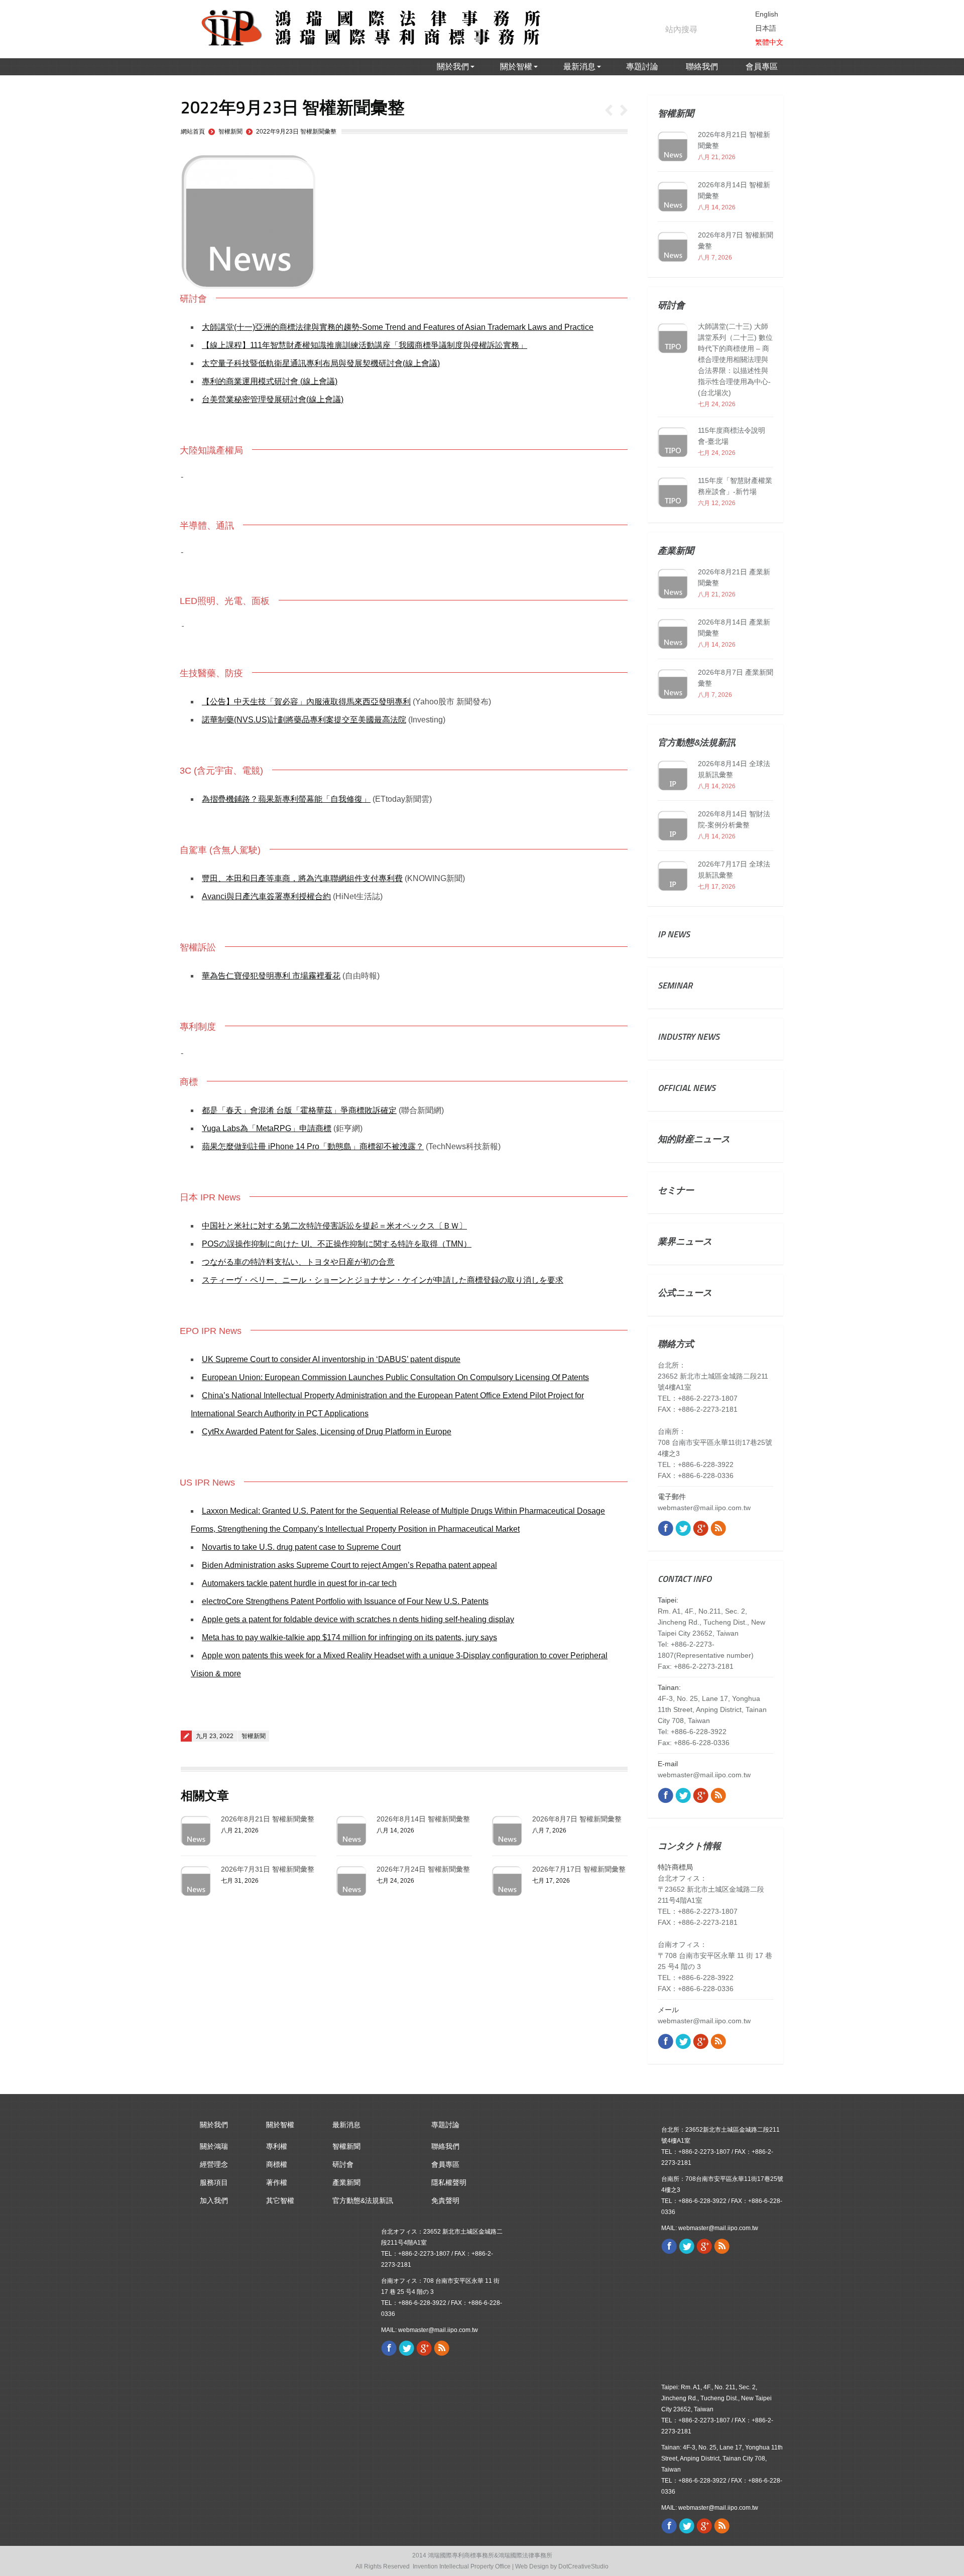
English (767, 14)
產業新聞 (346, 2182)
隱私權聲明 (449, 2182)
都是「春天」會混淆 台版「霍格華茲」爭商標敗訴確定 (299, 1110)
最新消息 (346, 2125)
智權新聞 (230, 132)
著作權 (277, 2182)
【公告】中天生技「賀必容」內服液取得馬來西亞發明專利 (306, 702)
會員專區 (445, 2164)
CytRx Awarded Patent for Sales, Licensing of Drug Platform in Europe (327, 1432)
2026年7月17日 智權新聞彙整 (579, 1869)
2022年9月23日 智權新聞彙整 (296, 132)
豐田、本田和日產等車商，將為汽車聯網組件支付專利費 (302, 878)
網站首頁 (193, 132)
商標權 (277, 2164)
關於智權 (280, 2125)
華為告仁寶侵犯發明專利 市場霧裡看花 (271, 976)
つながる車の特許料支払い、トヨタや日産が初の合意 (298, 1262)
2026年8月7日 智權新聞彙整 (577, 1819)
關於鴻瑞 (214, 2146)
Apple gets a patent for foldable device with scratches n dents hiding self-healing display (358, 1619)
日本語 (766, 28)
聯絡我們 (445, 2146)
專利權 (277, 2146)
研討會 (343, 2164)
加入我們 (214, 2200)
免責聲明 (445, 2200)
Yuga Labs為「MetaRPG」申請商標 (267, 1128)
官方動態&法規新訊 (363, 2200)
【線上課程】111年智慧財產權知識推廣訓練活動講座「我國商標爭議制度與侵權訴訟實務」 (365, 345)
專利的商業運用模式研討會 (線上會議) (270, 381)
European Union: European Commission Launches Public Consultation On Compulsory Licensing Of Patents (395, 1377)
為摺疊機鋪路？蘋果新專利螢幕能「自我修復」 (286, 799)
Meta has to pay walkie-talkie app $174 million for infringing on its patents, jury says (349, 1637)
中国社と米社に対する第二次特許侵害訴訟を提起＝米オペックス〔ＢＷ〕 (334, 1226)
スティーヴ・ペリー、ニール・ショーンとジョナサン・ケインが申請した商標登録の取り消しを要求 (383, 1280)
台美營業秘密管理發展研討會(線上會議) (273, 399)
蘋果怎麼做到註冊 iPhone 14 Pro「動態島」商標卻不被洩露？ (313, 1146)
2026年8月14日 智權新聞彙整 (423, 1819)
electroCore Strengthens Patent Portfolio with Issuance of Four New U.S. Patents (345, 1601)
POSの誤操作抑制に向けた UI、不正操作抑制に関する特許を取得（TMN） (337, 1244)
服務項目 (214, 2182)
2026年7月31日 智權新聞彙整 (268, 1869)
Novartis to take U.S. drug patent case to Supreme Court (301, 1547)
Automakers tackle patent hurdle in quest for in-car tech (299, 1583)
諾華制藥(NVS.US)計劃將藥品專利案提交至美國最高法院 (304, 720)
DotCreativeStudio (583, 2566)
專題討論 (445, 2125)
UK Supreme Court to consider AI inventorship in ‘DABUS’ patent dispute (331, 1359)
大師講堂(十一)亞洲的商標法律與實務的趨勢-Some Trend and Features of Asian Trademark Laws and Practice (398, 327)
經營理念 (214, 2164)
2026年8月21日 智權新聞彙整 (268, 1819)
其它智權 (280, 2200)
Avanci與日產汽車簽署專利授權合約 (266, 896)
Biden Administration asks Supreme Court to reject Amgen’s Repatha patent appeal (349, 1565)
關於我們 (214, 2125)
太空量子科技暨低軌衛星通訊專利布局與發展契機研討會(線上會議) (321, 363)
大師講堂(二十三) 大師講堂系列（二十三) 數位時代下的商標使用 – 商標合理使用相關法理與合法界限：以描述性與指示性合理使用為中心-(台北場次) (735, 359)
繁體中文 (769, 42)
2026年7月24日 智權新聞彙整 (423, 1869)
